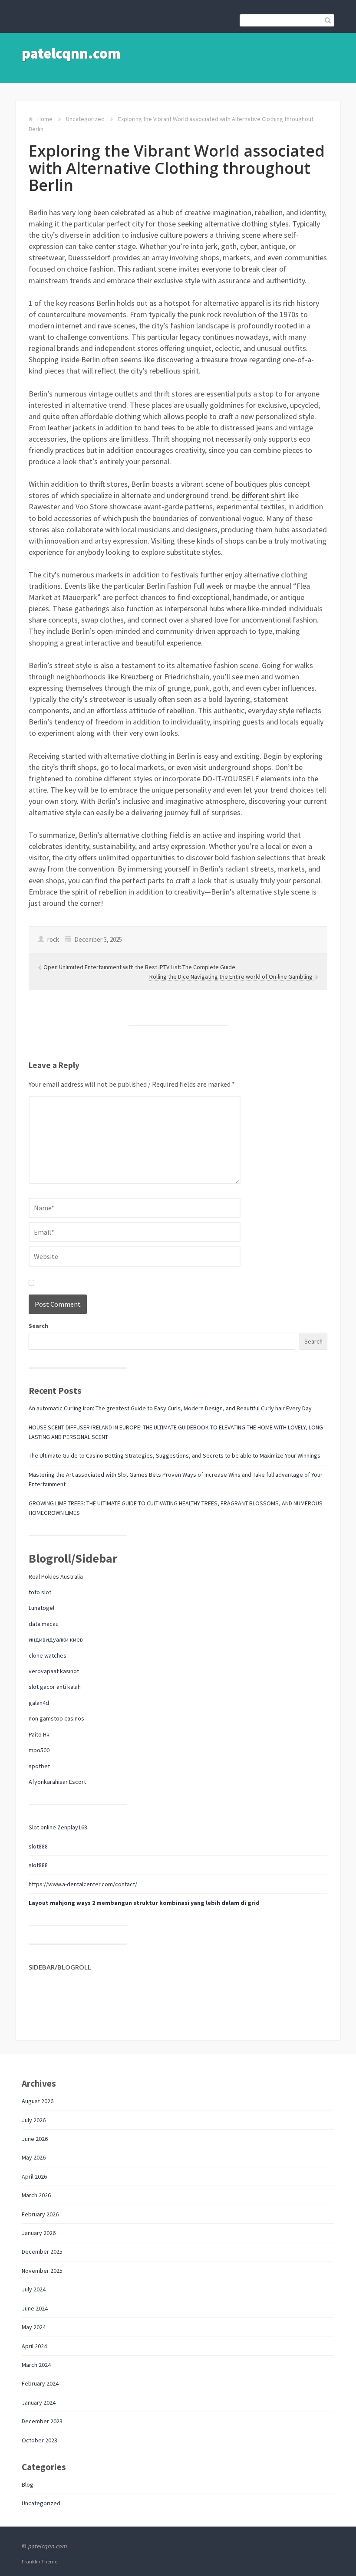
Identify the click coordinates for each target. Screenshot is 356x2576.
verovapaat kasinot (54, 1671)
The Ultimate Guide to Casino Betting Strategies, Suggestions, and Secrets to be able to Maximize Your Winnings (175, 1455)
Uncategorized (85, 119)
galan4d (39, 1703)
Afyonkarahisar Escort (57, 1782)
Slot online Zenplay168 (58, 1827)
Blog (28, 2484)
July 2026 (34, 2120)
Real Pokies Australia (56, 1576)
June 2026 (35, 2139)
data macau (44, 1624)
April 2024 (34, 2346)
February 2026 (40, 2214)
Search (38, 1326)
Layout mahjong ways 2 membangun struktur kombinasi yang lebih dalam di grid (144, 1903)
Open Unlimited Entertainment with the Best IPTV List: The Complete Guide (139, 967)
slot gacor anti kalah (55, 1687)
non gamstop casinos (56, 1718)
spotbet (39, 1766)
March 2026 (36, 2195)
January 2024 (39, 2402)
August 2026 (38, 2101)
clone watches (48, 1655)
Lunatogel (41, 1608)
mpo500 (39, 1750)
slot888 (38, 1846)
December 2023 (42, 2421)
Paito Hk (39, 1734)
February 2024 (40, 2383)
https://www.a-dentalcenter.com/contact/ (83, 1884)
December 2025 (42, 2252)
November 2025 (42, 2271)
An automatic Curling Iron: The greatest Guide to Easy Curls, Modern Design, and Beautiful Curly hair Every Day (170, 1408)
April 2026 (34, 2176)
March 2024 (36, 2365)
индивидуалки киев (56, 1639)
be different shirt (259, 495)
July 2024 (34, 2289)
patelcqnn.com (71, 53)
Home (45, 119)
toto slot (40, 1592)
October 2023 (40, 2440)
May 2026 (34, 2157)
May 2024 (34, 2327)
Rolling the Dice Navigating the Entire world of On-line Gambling (232, 977)
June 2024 (35, 2308)
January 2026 (39, 2233)
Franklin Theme (40, 2561)
